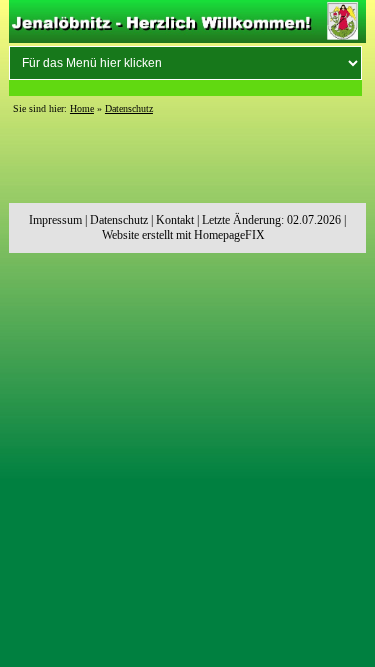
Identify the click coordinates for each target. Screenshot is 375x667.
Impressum (55, 220)
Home (82, 108)
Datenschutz (129, 108)
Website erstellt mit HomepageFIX (183, 235)
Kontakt (175, 220)
